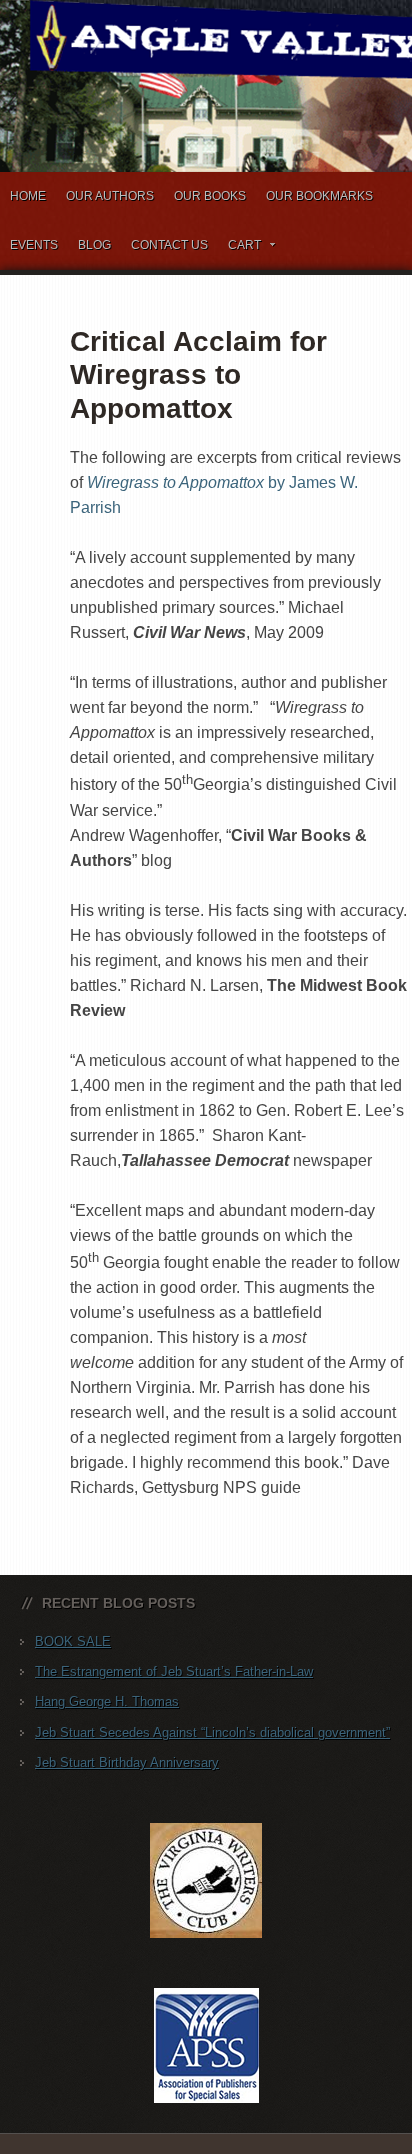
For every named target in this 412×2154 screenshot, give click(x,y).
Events (34, 245)
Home (28, 196)
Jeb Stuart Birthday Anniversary (127, 1762)
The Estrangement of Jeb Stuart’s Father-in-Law (174, 1671)
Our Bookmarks (319, 196)
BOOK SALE (73, 1641)
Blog (94, 245)
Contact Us (169, 245)
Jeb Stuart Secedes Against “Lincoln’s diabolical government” (212, 1732)
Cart (239, 248)
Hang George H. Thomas (107, 1701)
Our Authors (110, 196)
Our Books (210, 196)
